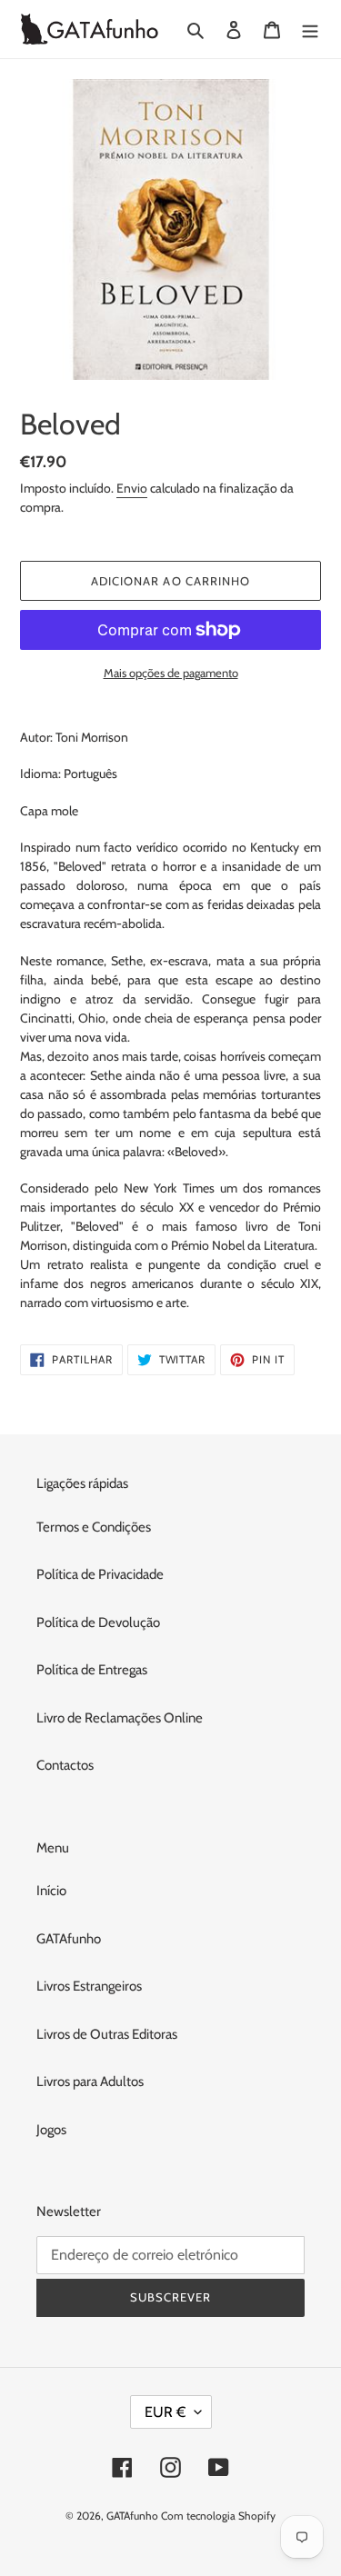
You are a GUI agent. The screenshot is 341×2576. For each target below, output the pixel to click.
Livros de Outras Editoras (107, 2034)
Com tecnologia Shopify (218, 2516)
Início (51, 1891)
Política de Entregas (92, 1670)
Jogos (51, 2130)
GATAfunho (69, 1939)
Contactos (65, 1765)
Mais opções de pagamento (171, 673)
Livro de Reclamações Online (120, 1718)
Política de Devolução (98, 1622)
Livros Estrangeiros (89, 1986)
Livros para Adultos (90, 2082)
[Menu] (310, 30)
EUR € (165, 2412)
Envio (132, 488)
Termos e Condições (94, 1527)
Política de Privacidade (100, 1574)
